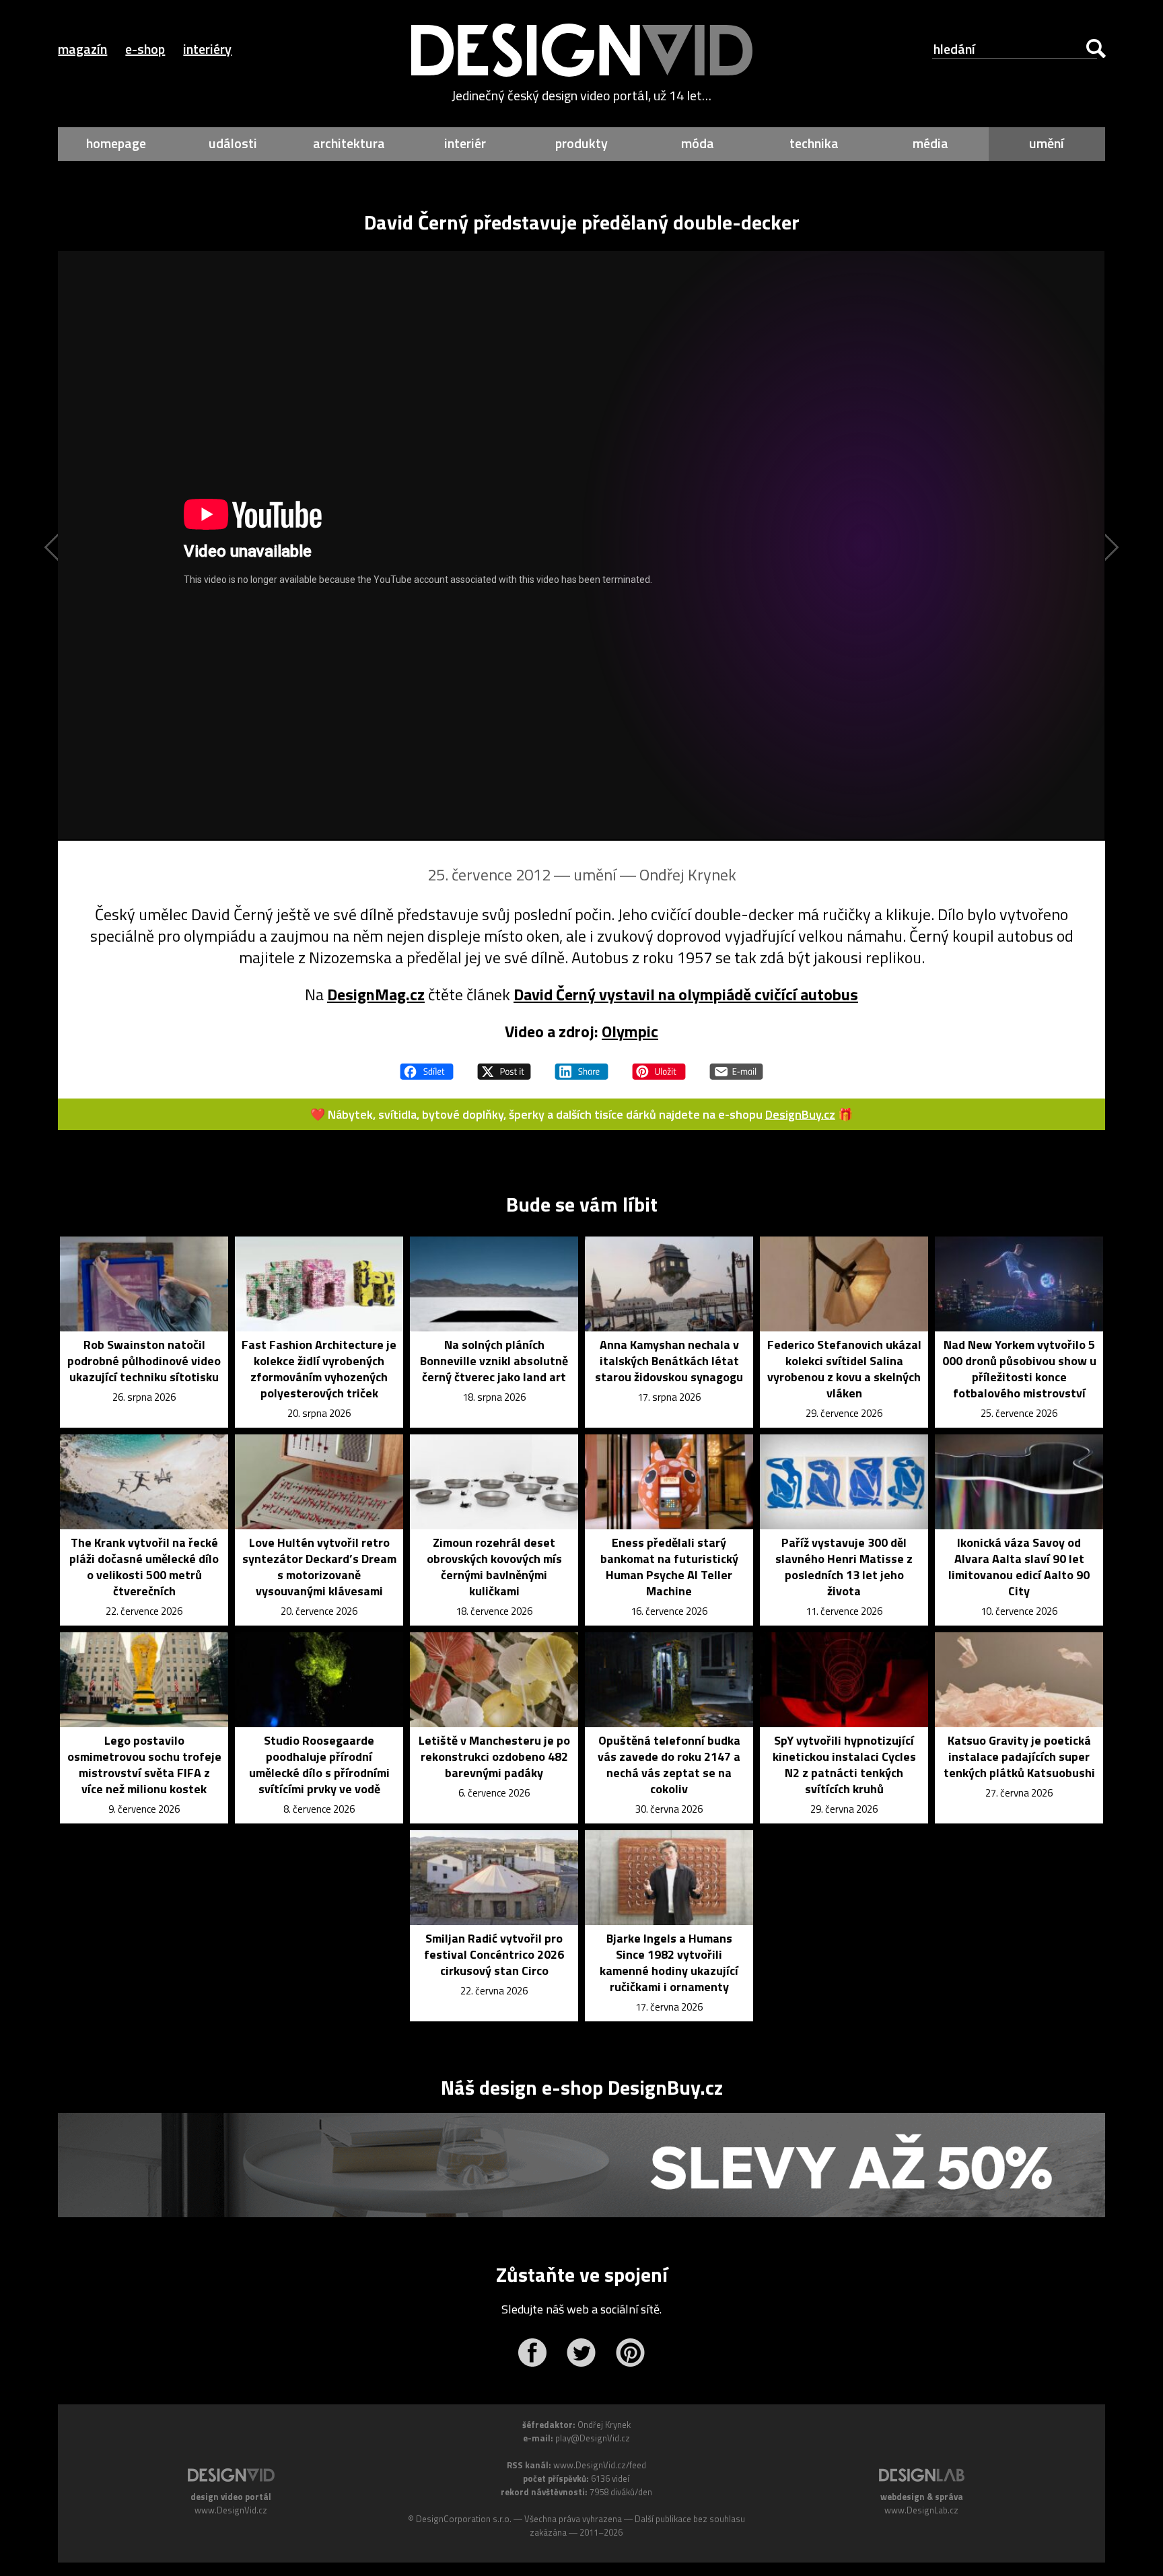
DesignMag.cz (376, 994)
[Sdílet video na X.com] (504, 1066)
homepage (116, 143)
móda (698, 143)
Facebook (532, 2353)
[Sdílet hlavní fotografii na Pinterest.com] (659, 1066)
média (930, 143)
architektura (349, 143)
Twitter (581, 2353)
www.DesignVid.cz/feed (600, 2465)
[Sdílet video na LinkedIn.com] (581, 1066)
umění (1047, 143)
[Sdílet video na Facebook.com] (427, 1066)
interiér (465, 143)
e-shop (145, 49)
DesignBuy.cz (800, 1114)
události (233, 143)
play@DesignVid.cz (593, 2438)
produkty (581, 143)
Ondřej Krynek (688, 874)
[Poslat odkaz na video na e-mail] (736, 1066)
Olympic (630, 1031)
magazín (82, 49)
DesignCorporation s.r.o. (464, 2519)
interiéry (207, 49)
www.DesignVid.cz (231, 2510)
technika (814, 143)
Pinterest (630, 2353)
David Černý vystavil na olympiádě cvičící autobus (686, 994)
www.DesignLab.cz (921, 2510)
